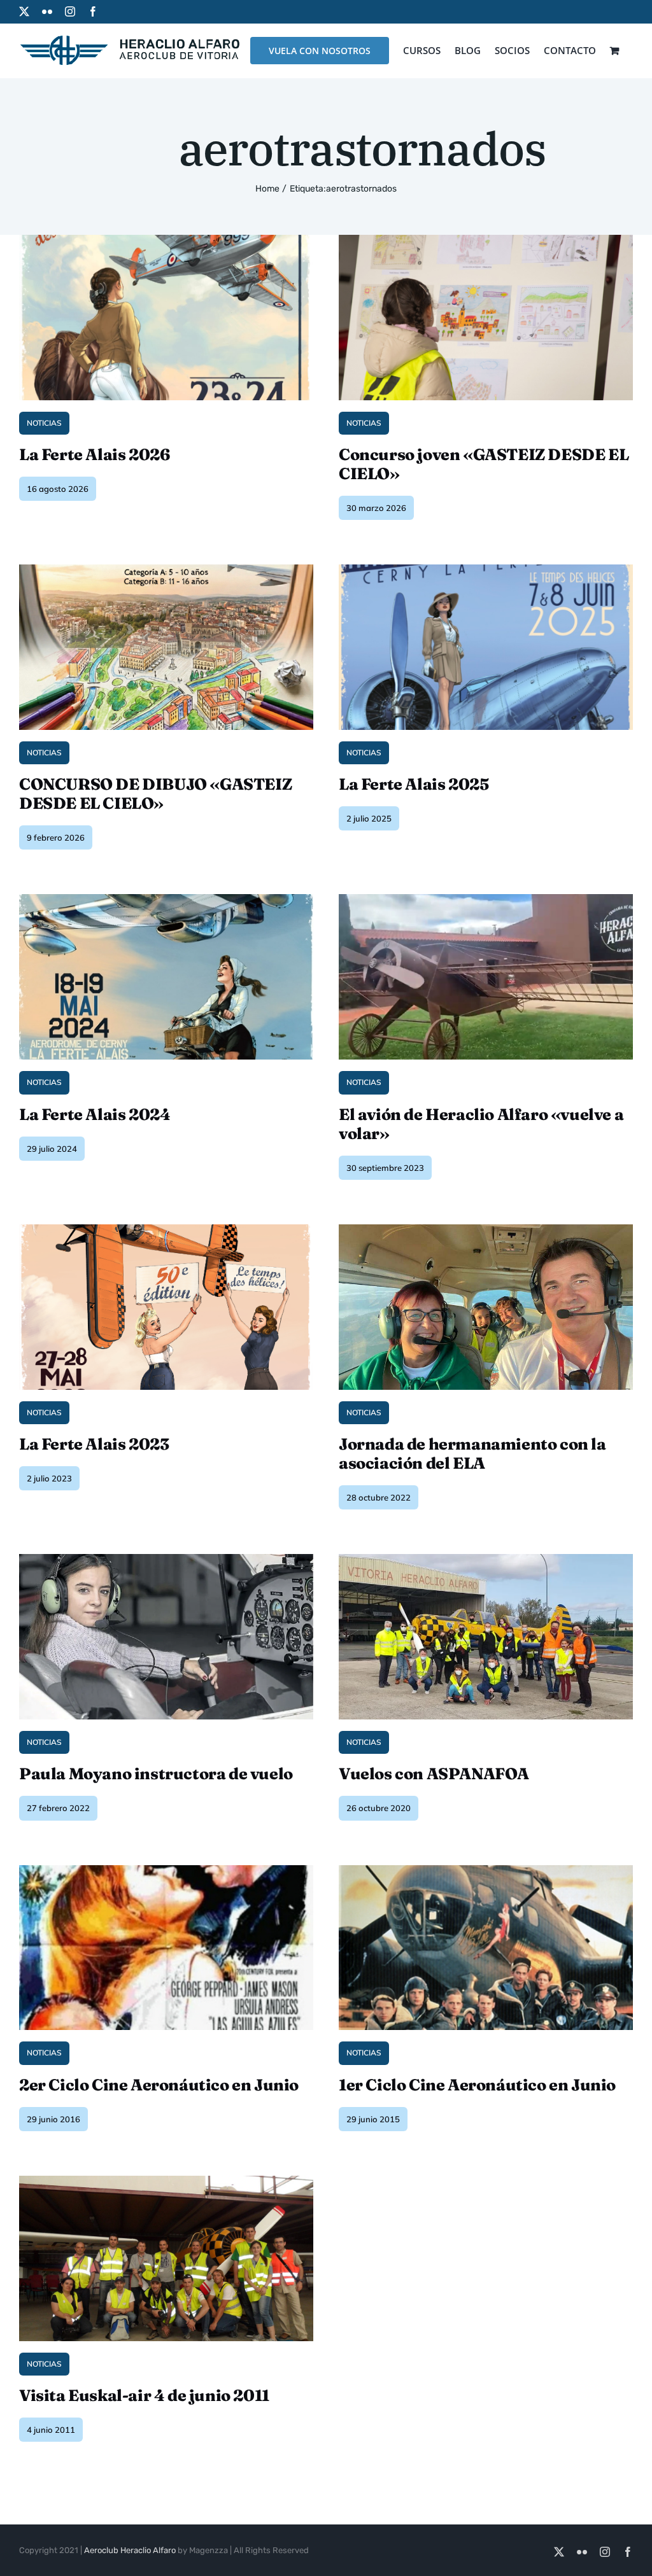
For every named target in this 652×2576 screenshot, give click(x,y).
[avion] (486, 899)
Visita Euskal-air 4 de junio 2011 (144, 2395)
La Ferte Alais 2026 (94, 454)
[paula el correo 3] (166, 1559)
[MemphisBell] (486, 1870)
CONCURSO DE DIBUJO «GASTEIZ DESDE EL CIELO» (155, 794)
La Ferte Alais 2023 (94, 1444)
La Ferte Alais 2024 (95, 1114)
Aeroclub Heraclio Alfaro (130, 2550)
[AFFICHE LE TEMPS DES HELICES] (166, 1229)
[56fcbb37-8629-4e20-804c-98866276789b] (486, 240)
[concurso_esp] (166, 569)
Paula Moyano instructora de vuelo (156, 1774)
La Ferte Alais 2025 (414, 784)
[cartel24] (166, 899)
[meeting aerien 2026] (166, 240)
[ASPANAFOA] (486, 1559)
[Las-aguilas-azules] (166, 1870)
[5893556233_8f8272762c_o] (166, 2180)
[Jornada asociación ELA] (486, 1229)
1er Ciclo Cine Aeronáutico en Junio (477, 2085)
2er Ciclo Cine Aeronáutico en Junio (159, 2085)
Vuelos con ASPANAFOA (434, 1774)
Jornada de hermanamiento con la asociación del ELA (472, 1453)
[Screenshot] (486, 569)
